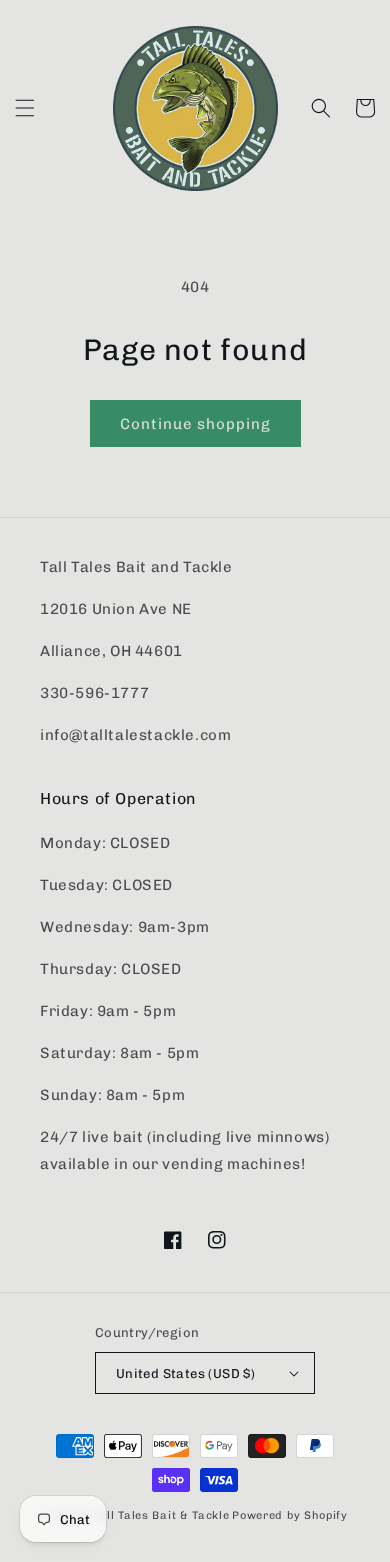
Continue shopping (195, 424)
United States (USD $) (185, 1373)
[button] (25, 108)
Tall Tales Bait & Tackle (162, 1515)
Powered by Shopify (290, 1515)
